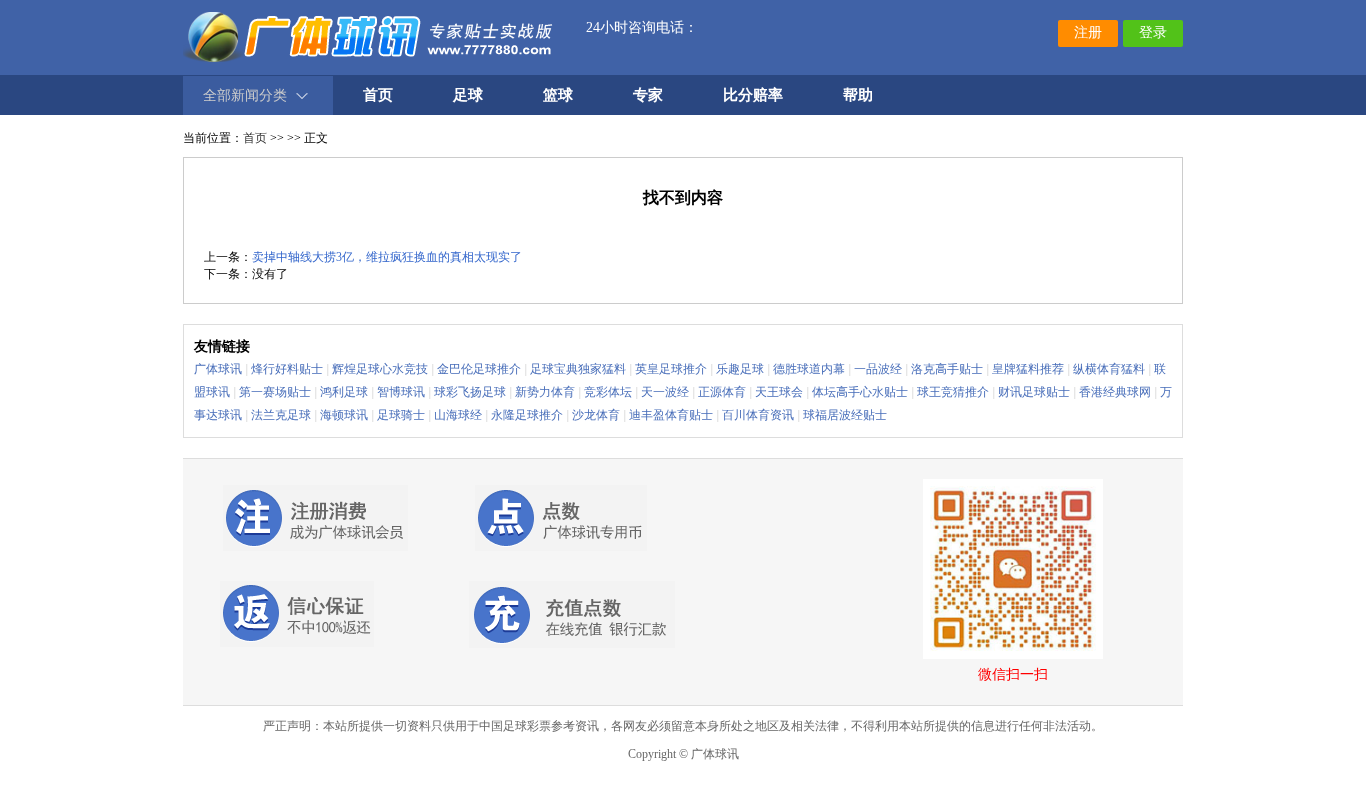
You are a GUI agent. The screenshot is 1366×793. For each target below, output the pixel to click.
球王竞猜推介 (953, 392)
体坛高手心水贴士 (860, 392)
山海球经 (458, 415)
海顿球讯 (344, 415)
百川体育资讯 (758, 415)
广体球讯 (218, 369)
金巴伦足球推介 (479, 369)
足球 (468, 95)
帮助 (858, 95)
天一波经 (665, 392)
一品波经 (878, 369)
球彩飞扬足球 (470, 392)
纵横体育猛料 (1109, 369)
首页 (255, 138)
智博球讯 (401, 392)
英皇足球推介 (671, 369)
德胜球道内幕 (809, 369)
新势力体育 (545, 392)
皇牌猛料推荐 (1028, 369)
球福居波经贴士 (845, 415)
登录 (1153, 32)
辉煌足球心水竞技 (380, 369)
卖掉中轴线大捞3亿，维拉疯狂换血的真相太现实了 (387, 257)
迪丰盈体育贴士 (671, 415)
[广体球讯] (369, 35)
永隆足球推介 (527, 415)
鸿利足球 (344, 392)
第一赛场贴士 (275, 392)
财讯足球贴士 (1034, 392)
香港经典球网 (1115, 392)
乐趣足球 (740, 369)
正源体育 (722, 392)
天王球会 (779, 392)
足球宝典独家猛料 (578, 369)
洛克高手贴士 (947, 369)
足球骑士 (401, 415)
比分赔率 (753, 95)
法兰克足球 (281, 415)
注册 (1088, 32)
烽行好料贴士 (287, 369)
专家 (648, 95)
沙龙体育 (596, 415)
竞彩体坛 (608, 392)
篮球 (558, 95)
